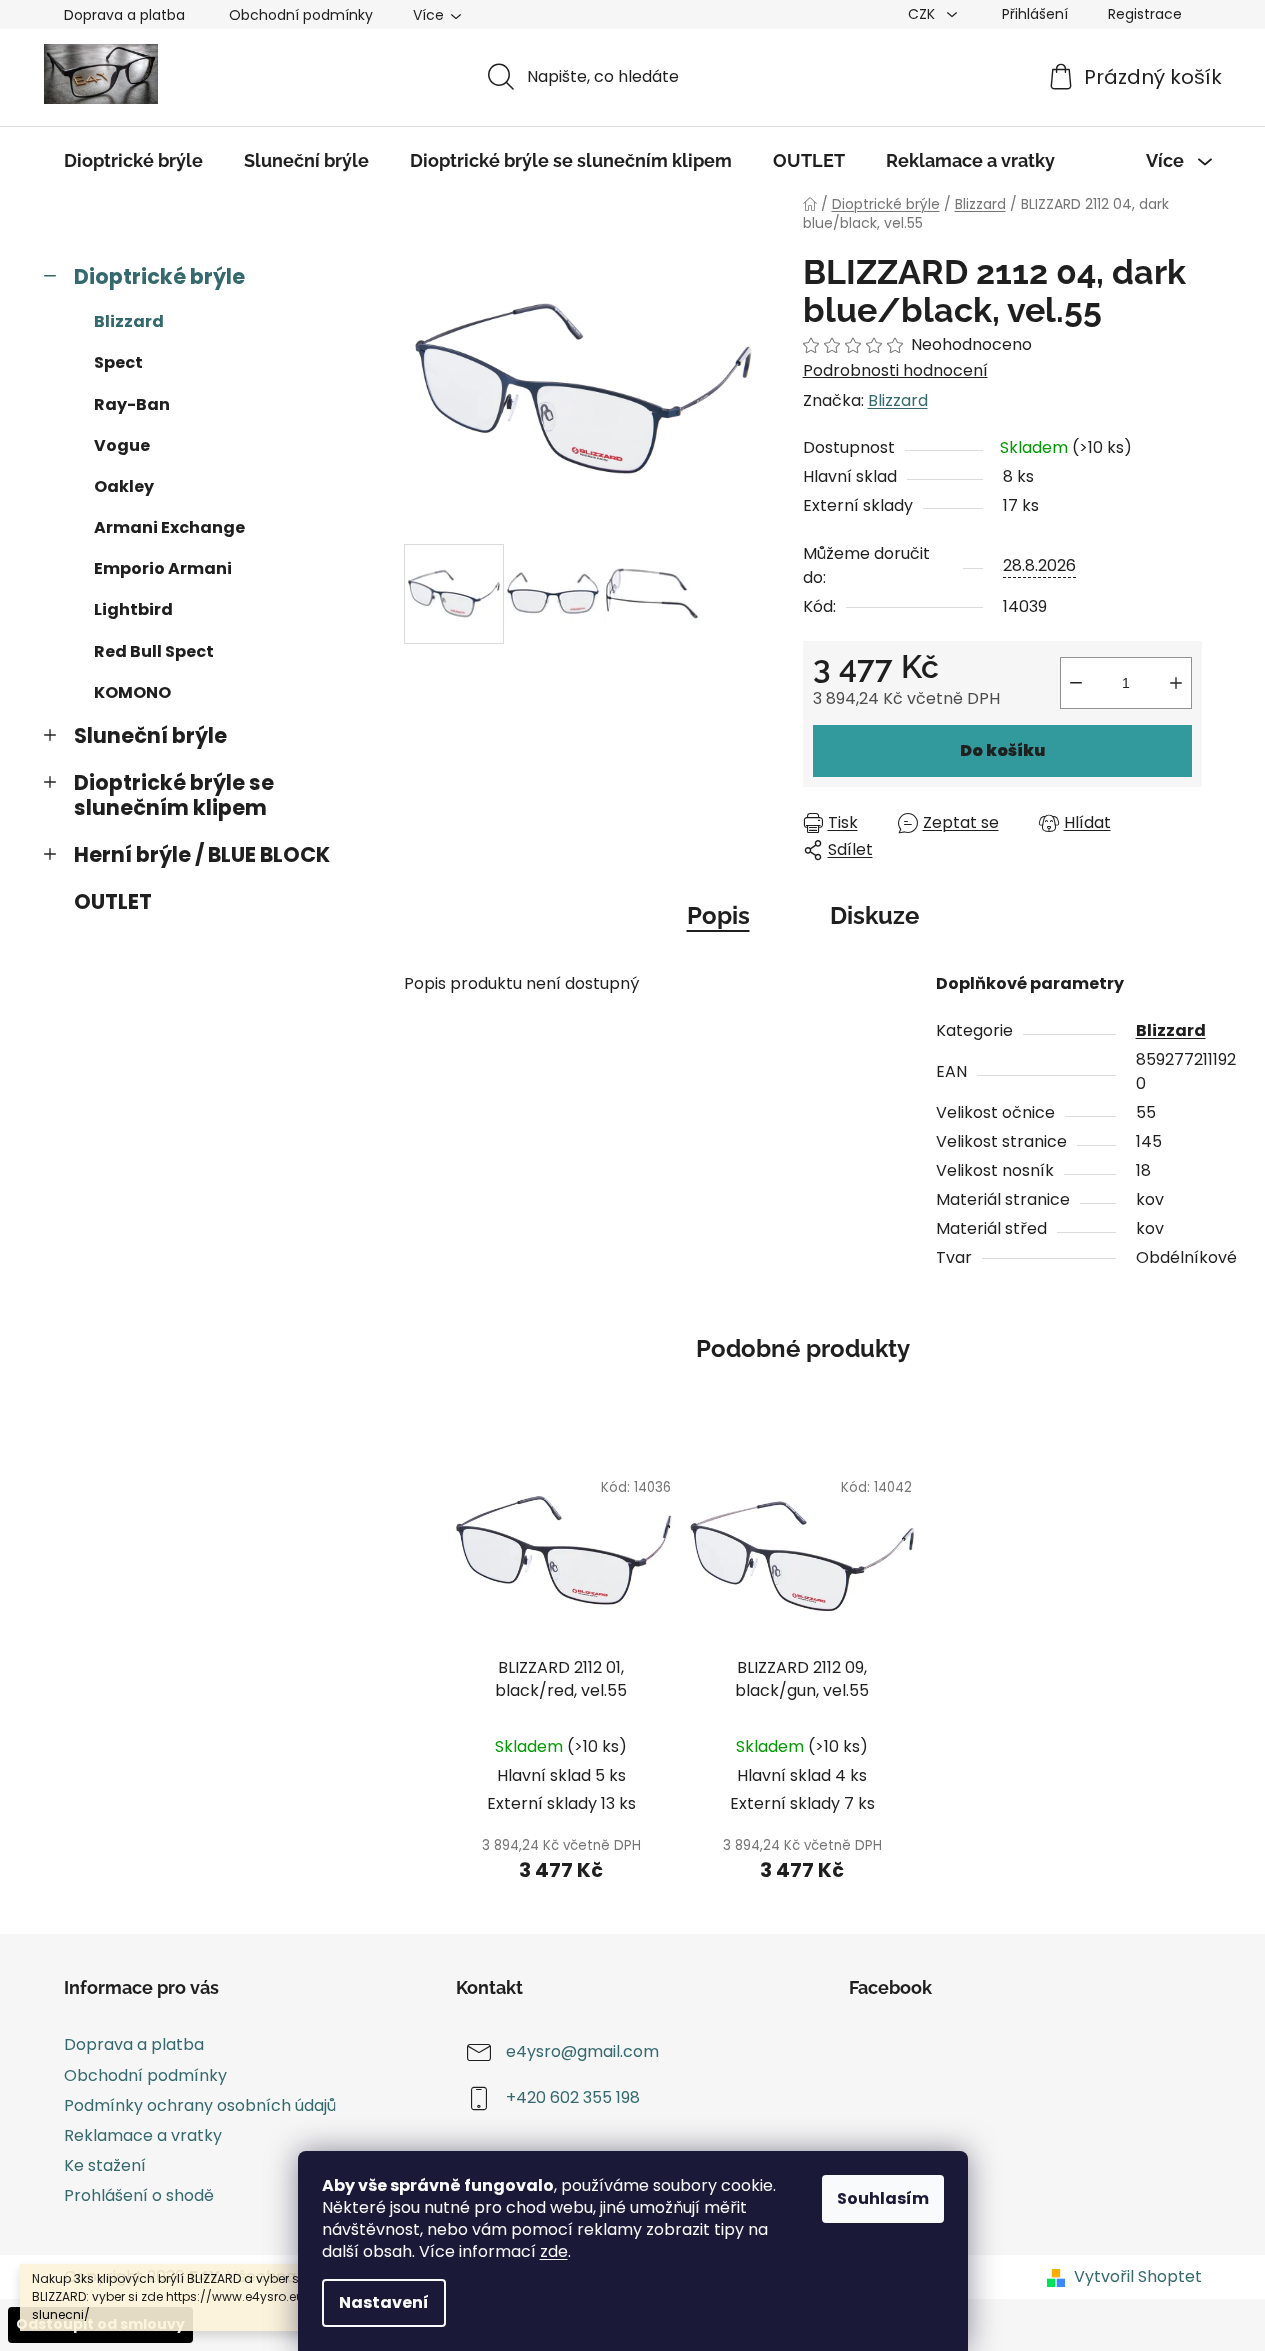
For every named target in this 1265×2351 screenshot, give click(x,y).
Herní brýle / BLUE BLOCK (202, 854)
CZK (923, 14)
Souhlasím (883, 2198)
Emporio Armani (163, 568)
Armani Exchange (169, 527)
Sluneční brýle (150, 735)
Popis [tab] (718, 915)
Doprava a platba (124, 15)
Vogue (122, 445)
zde (554, 2251)
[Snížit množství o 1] (1076, 683)
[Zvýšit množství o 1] (1176, 683)
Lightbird (133, 609)
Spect (118, 362)
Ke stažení (105, 2165)
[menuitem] (133, 161)
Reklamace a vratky (143, 2135)
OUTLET (113, 901)
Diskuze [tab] (874, 915)
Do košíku (1002, 750)
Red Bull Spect (154, 651)
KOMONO (132, 692)
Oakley (124, 486)
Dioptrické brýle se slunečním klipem (174, 795)
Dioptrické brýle (159, 276)
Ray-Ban (132, 404)
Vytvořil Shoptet (1138, 2277)
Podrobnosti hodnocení (895, 371)
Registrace (1145, 14)
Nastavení (384, 2302)
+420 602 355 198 (573, 2098)
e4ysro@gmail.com (582, 2052)
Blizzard (129, 321)
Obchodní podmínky (301, 15)
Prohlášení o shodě (139, 2195)
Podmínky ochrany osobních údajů (200, 2105)
